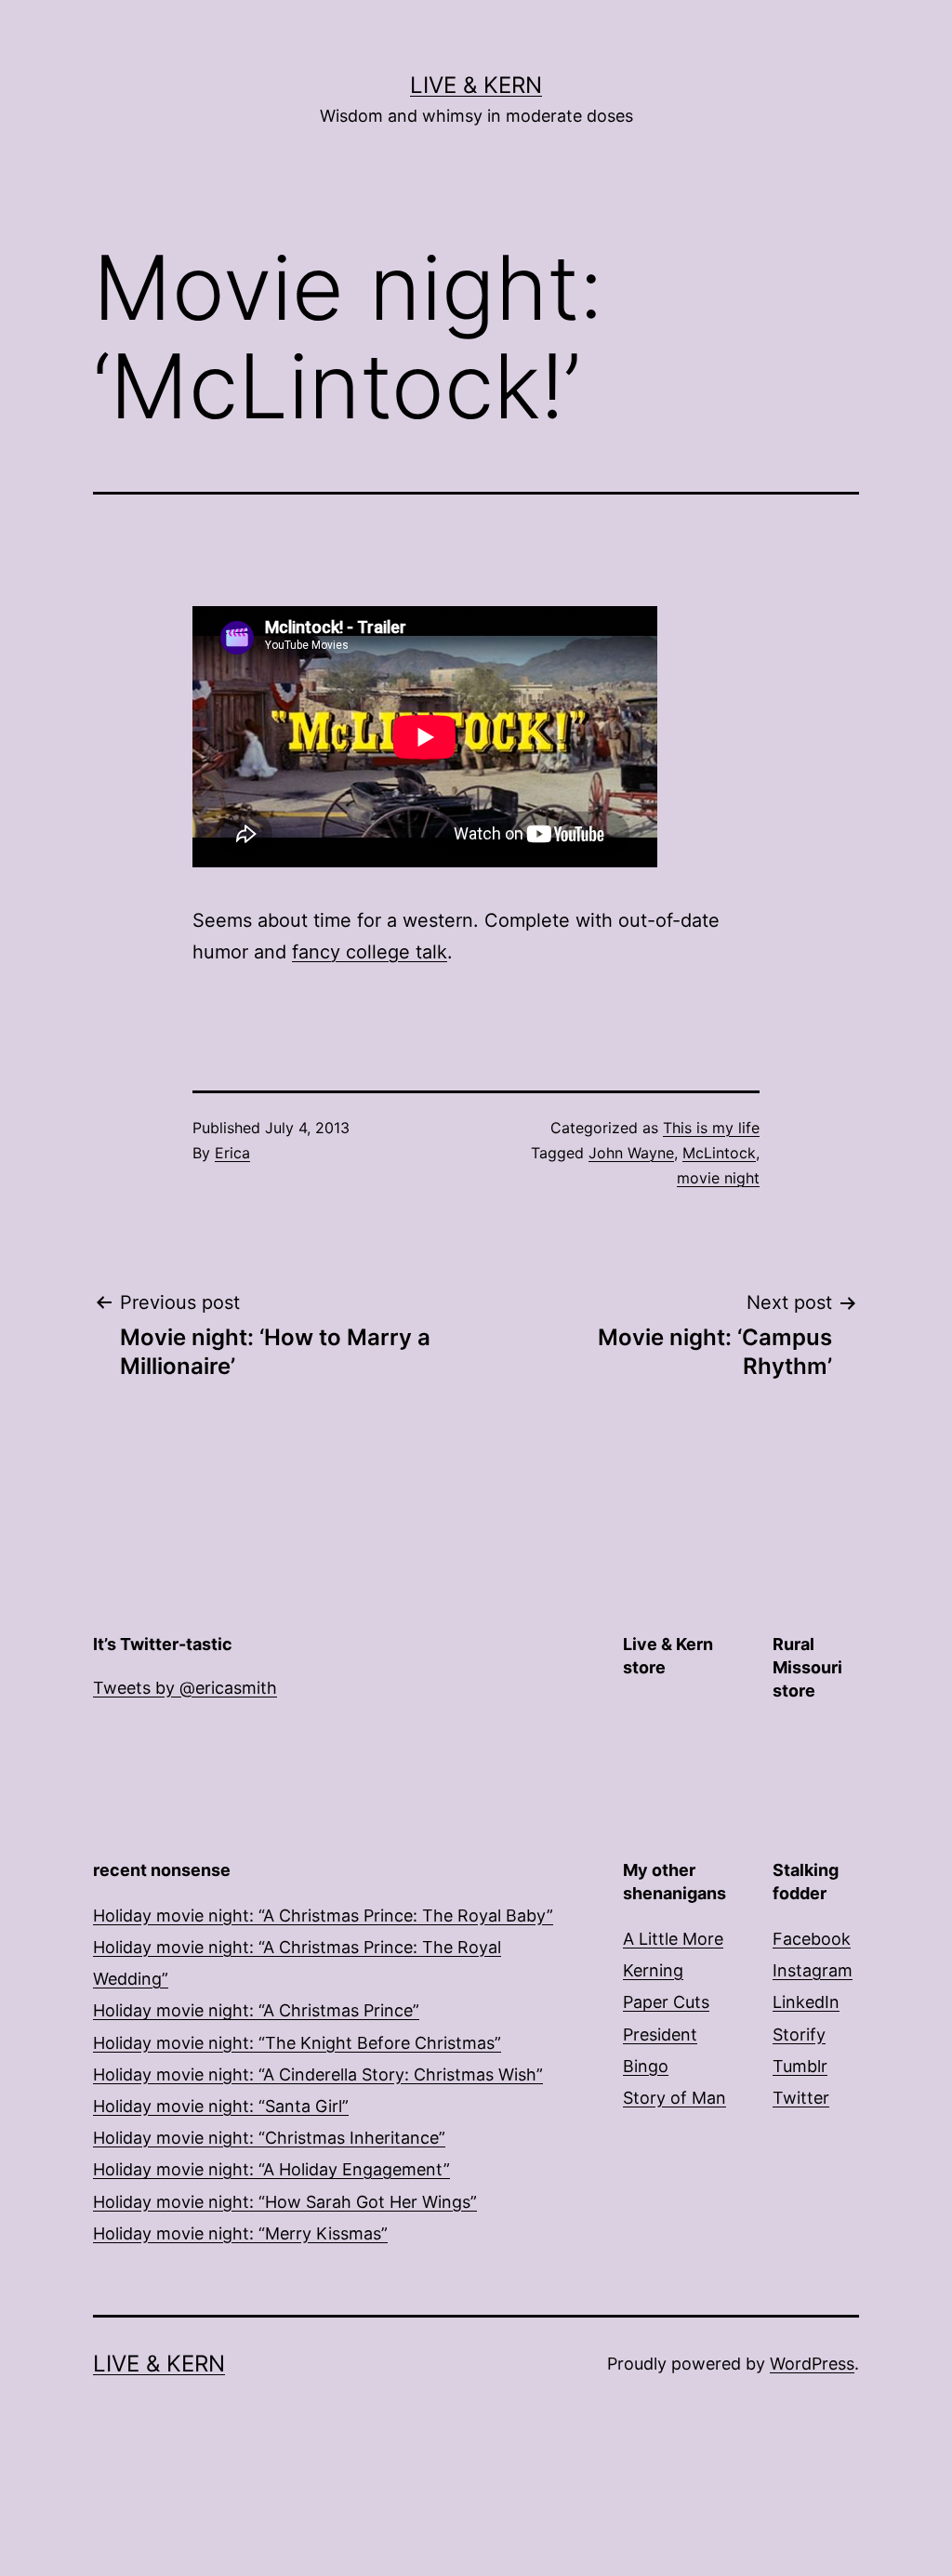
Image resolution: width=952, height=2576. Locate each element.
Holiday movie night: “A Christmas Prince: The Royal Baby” (323, 1915)
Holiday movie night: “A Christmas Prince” (256, 2010)
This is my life (711, 1128)
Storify (799, 2034)
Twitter (801, 2098)
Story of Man (674, 2098)
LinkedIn (806, 2002)
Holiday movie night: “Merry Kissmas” (240, 2233)
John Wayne (631, 1153)
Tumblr (800, 2066)
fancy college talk (370, 952)
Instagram (813, 1970)
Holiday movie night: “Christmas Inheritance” (269, 2138)
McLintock (719, 1153)
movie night (718, 1178)
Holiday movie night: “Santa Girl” (221, 2106)
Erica (232, 1153)
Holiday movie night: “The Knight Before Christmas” (297, 2043)
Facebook (812, 1939)
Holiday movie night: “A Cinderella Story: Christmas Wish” (318, 2074)
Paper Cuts (666, 2002)
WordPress (812, 2364)
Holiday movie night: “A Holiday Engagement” (271, 2169)
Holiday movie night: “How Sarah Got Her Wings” (285, 2202)
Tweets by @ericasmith (185, 1688)
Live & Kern (476, 85)
